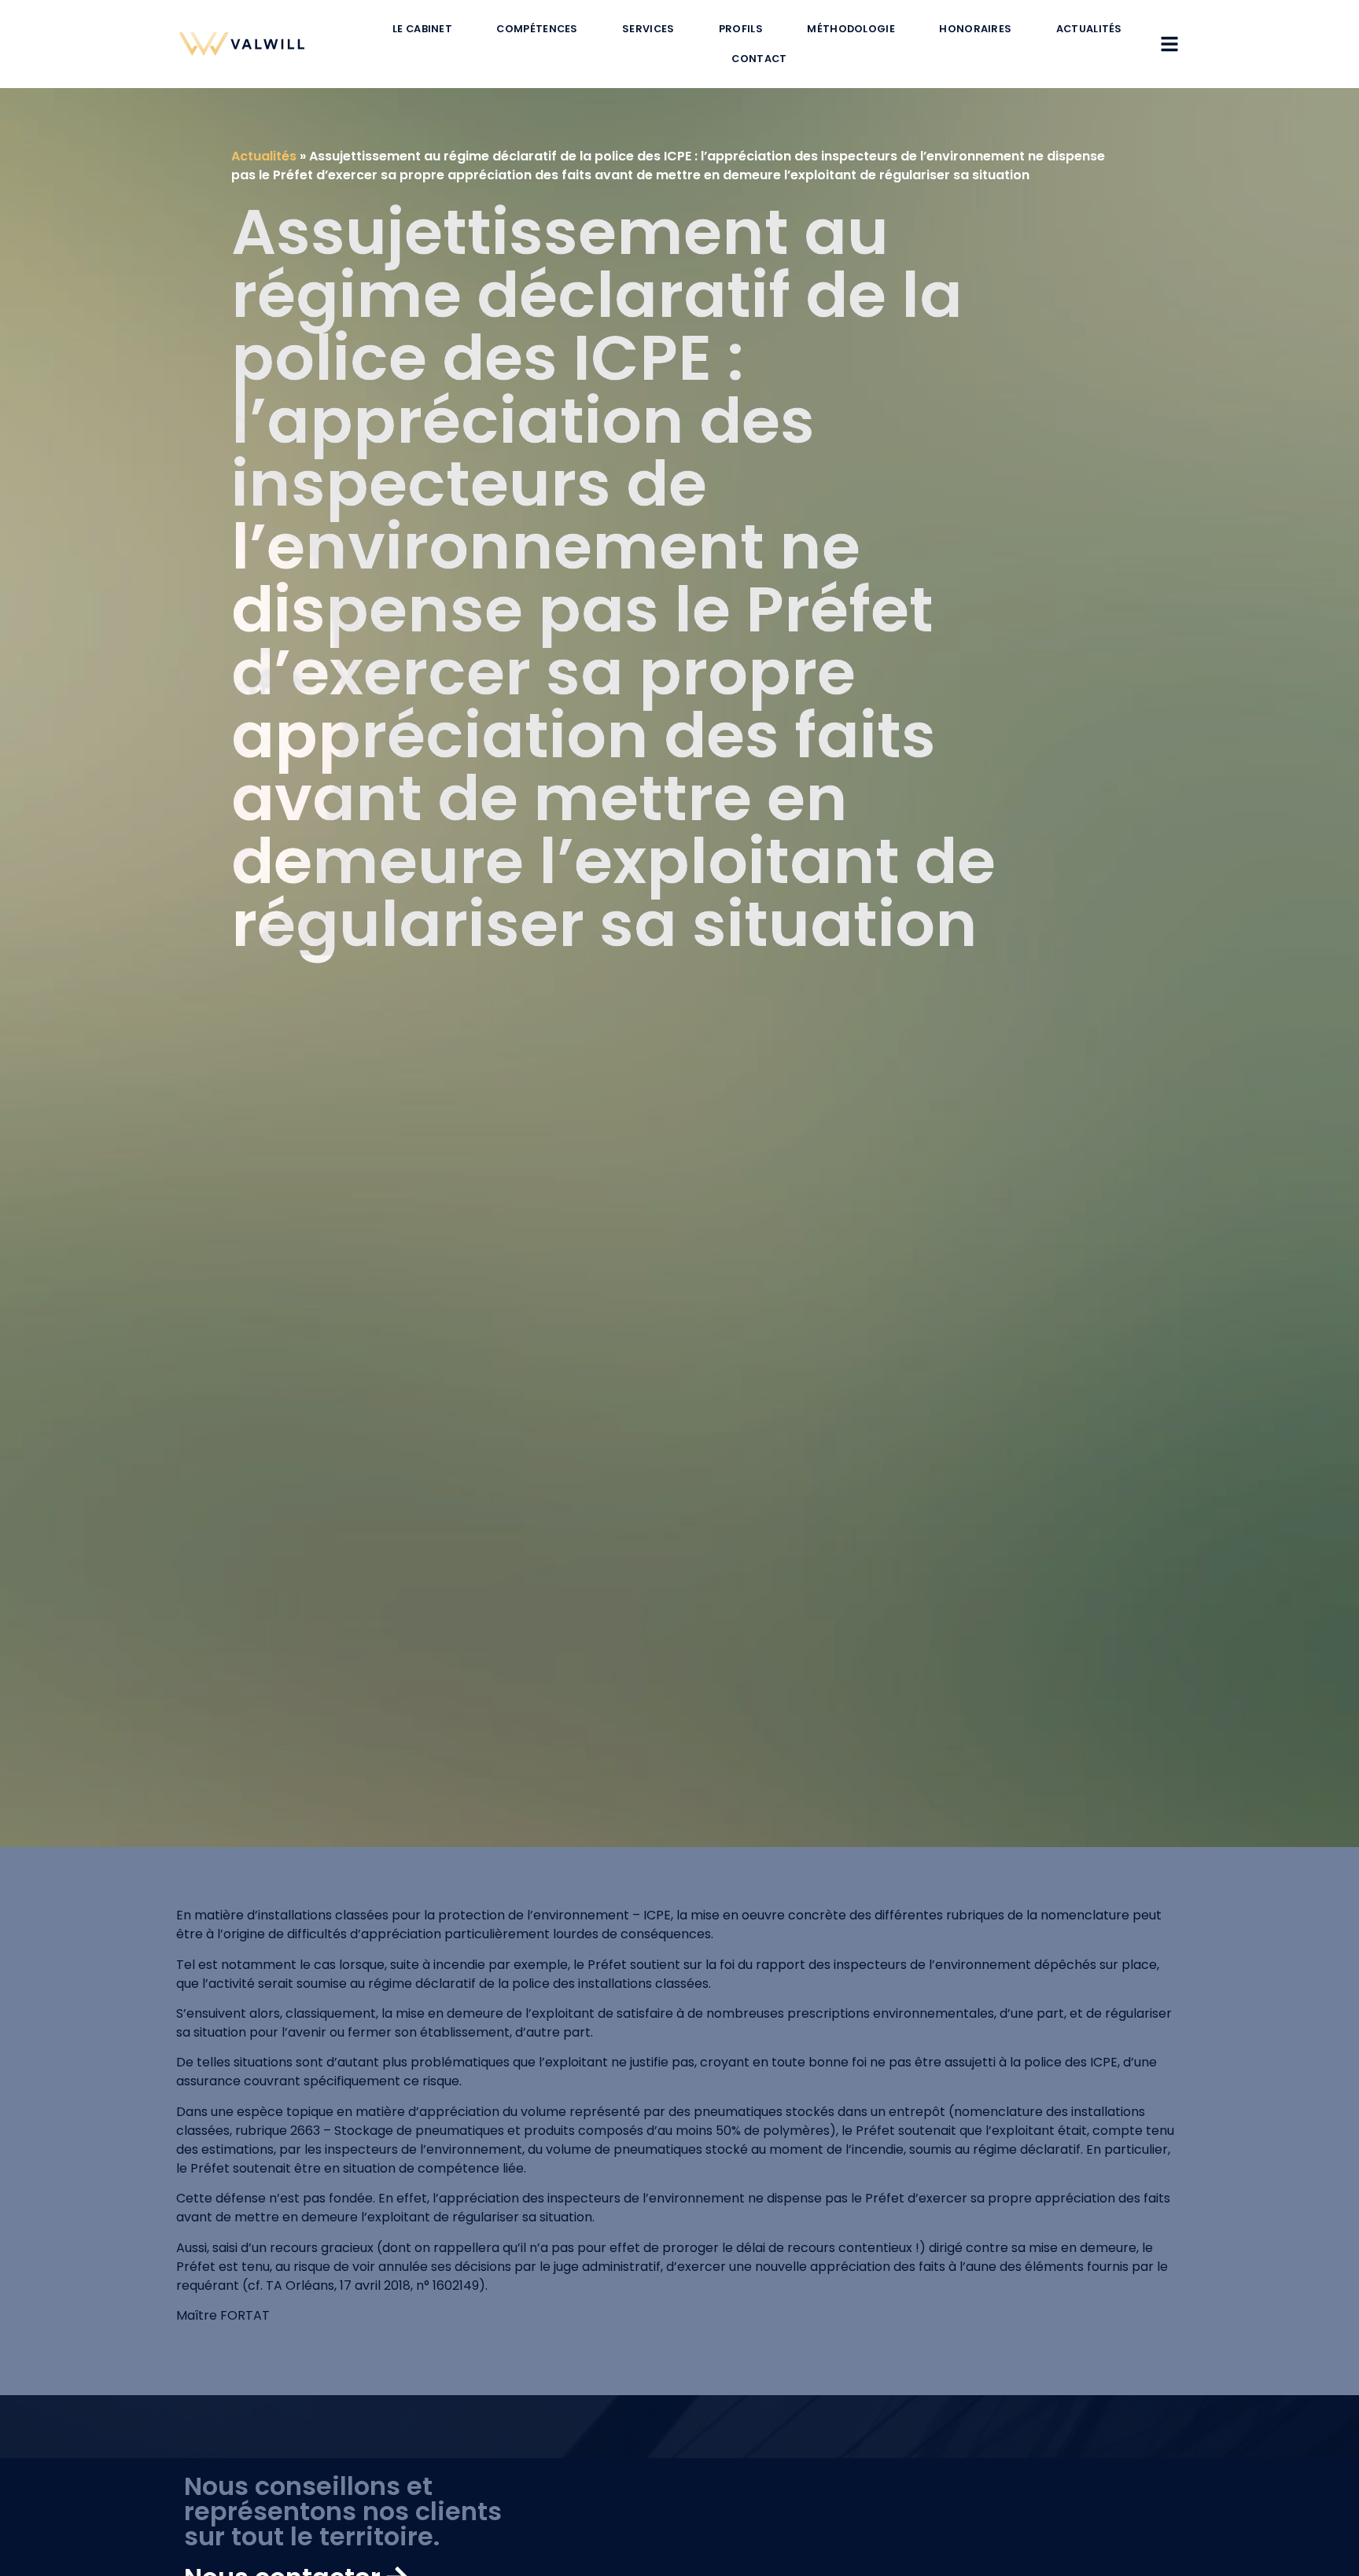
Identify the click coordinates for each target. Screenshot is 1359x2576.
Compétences (537, 29)
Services (648, 29)
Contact (759, 59)
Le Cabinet (422, 29)
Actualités (1089, 29)
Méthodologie (851, 29)
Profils (741, 29)
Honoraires (975, 29)
